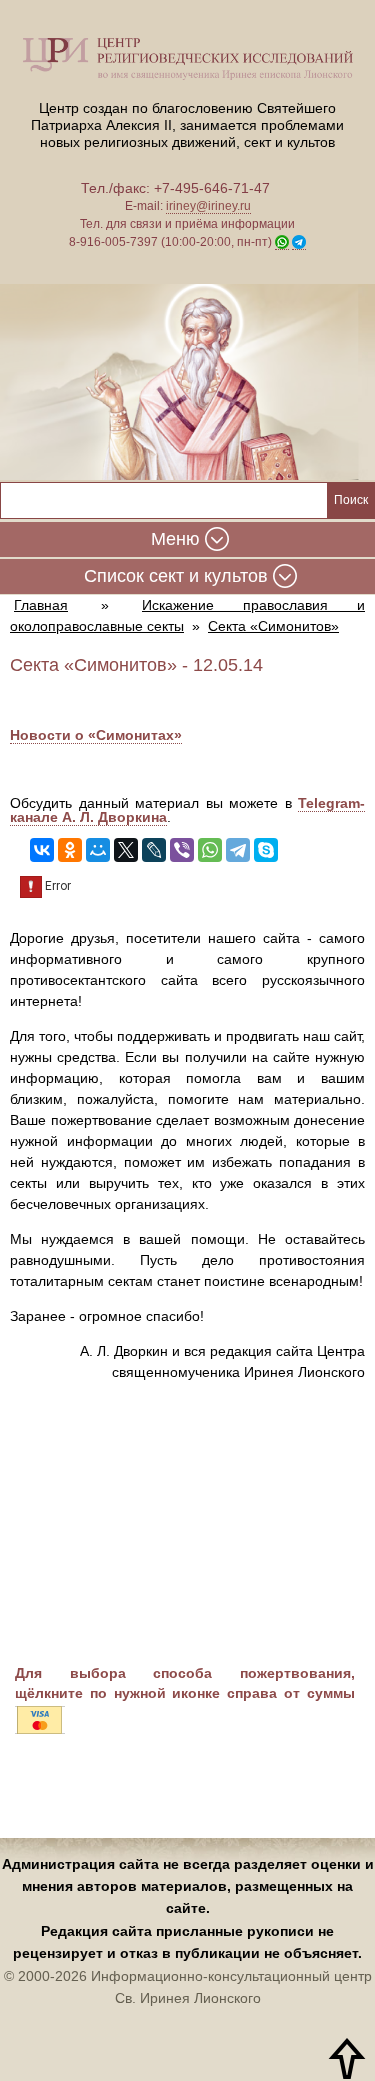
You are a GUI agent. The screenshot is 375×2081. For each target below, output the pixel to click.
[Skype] (266, 850)
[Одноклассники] (70, 850)
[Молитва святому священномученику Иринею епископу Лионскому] (187, 384)
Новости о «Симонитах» (96, 735)
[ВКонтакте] (42, 850)
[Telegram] (238, 850)
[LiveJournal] (154, 850)
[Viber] (182, 850)
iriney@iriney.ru (208, 206)
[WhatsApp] (210, 850)
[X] (126, 850)
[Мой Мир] (98, 850)
